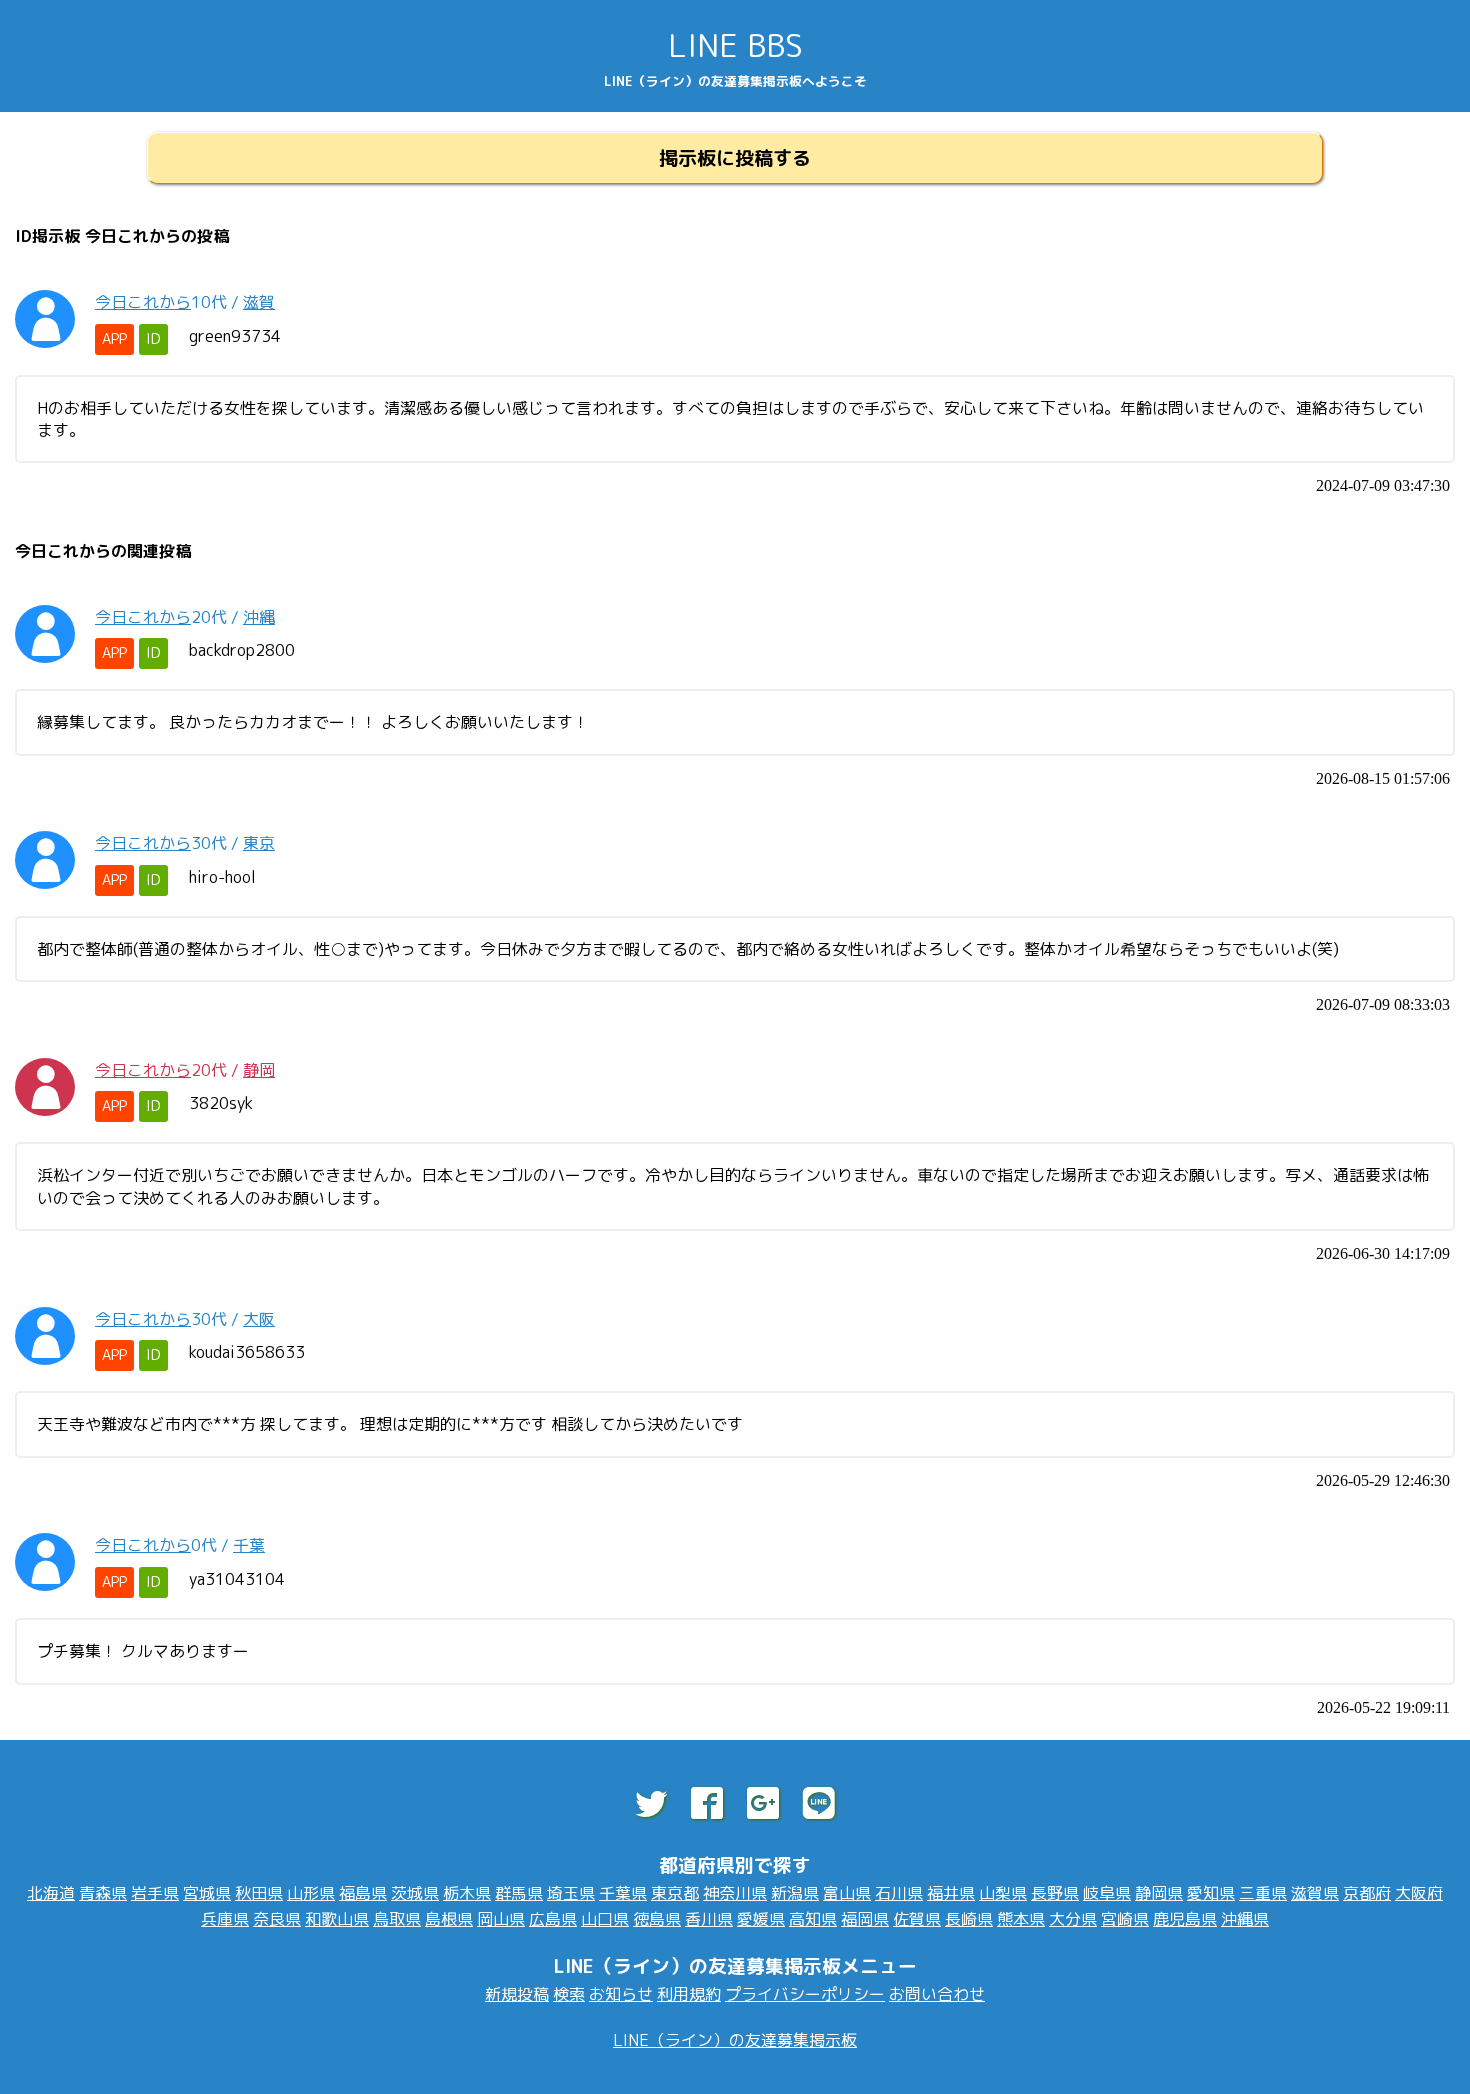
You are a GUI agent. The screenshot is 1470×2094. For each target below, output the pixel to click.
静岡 (259, 1070)
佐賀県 (917, 1919)
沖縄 (259, 617)
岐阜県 (1107, 1893)
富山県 (847, 1893)
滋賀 (259, 302)
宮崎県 (1125, 1919)
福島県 (363, 1893)
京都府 (1367, 1893)
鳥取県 (397, 1919)
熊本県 (1021, 1919)
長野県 (1055, 1893)
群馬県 (519, 1893)
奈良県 (277, 1919)
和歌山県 (337, 1919)
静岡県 (1159, 1893)
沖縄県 (1245, 1919)
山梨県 (1003, 1893)
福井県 (951, 1893)
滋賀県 (1315, 1893)
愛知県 (1211, 1893)
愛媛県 (761, 1919)
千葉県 (623, 1893)
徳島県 (657, 1919)
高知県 (813, 1919)
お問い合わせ (937, 1994)
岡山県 (501, 1919)
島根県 (449, 1919)
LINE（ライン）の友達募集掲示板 (735, 2040)
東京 (259, 843)
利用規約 (689, 1994)
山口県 (605, 1919)
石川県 (899, 1893)
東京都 (675, 1893)
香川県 (709, 1919)
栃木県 (467, 1893)
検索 (569, 1994)
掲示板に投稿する (735, 157)
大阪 (259, 1319)
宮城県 (207, 1893)
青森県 (103, 1893)
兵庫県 (225, 1919)
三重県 (1263, 1893)
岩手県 (155, 1893)
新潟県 (795, 1893)
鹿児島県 (1185, 1919)
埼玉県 (571, 1893)
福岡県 (865, 1919)
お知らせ (621, 1994)
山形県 (311, 1893)
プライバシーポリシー (805, 1994)
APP (114, 339)
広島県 (553, 1919)
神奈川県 (735, 1893)
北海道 (51, 1893)
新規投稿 (517, 1994)
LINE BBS (735, 45)
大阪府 (1419, 1893)
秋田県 (259, 1893)
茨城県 (415, 1893)
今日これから (143, 302)
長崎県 (969, 1919)
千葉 (249, 1545)
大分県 (1073, 1919)
